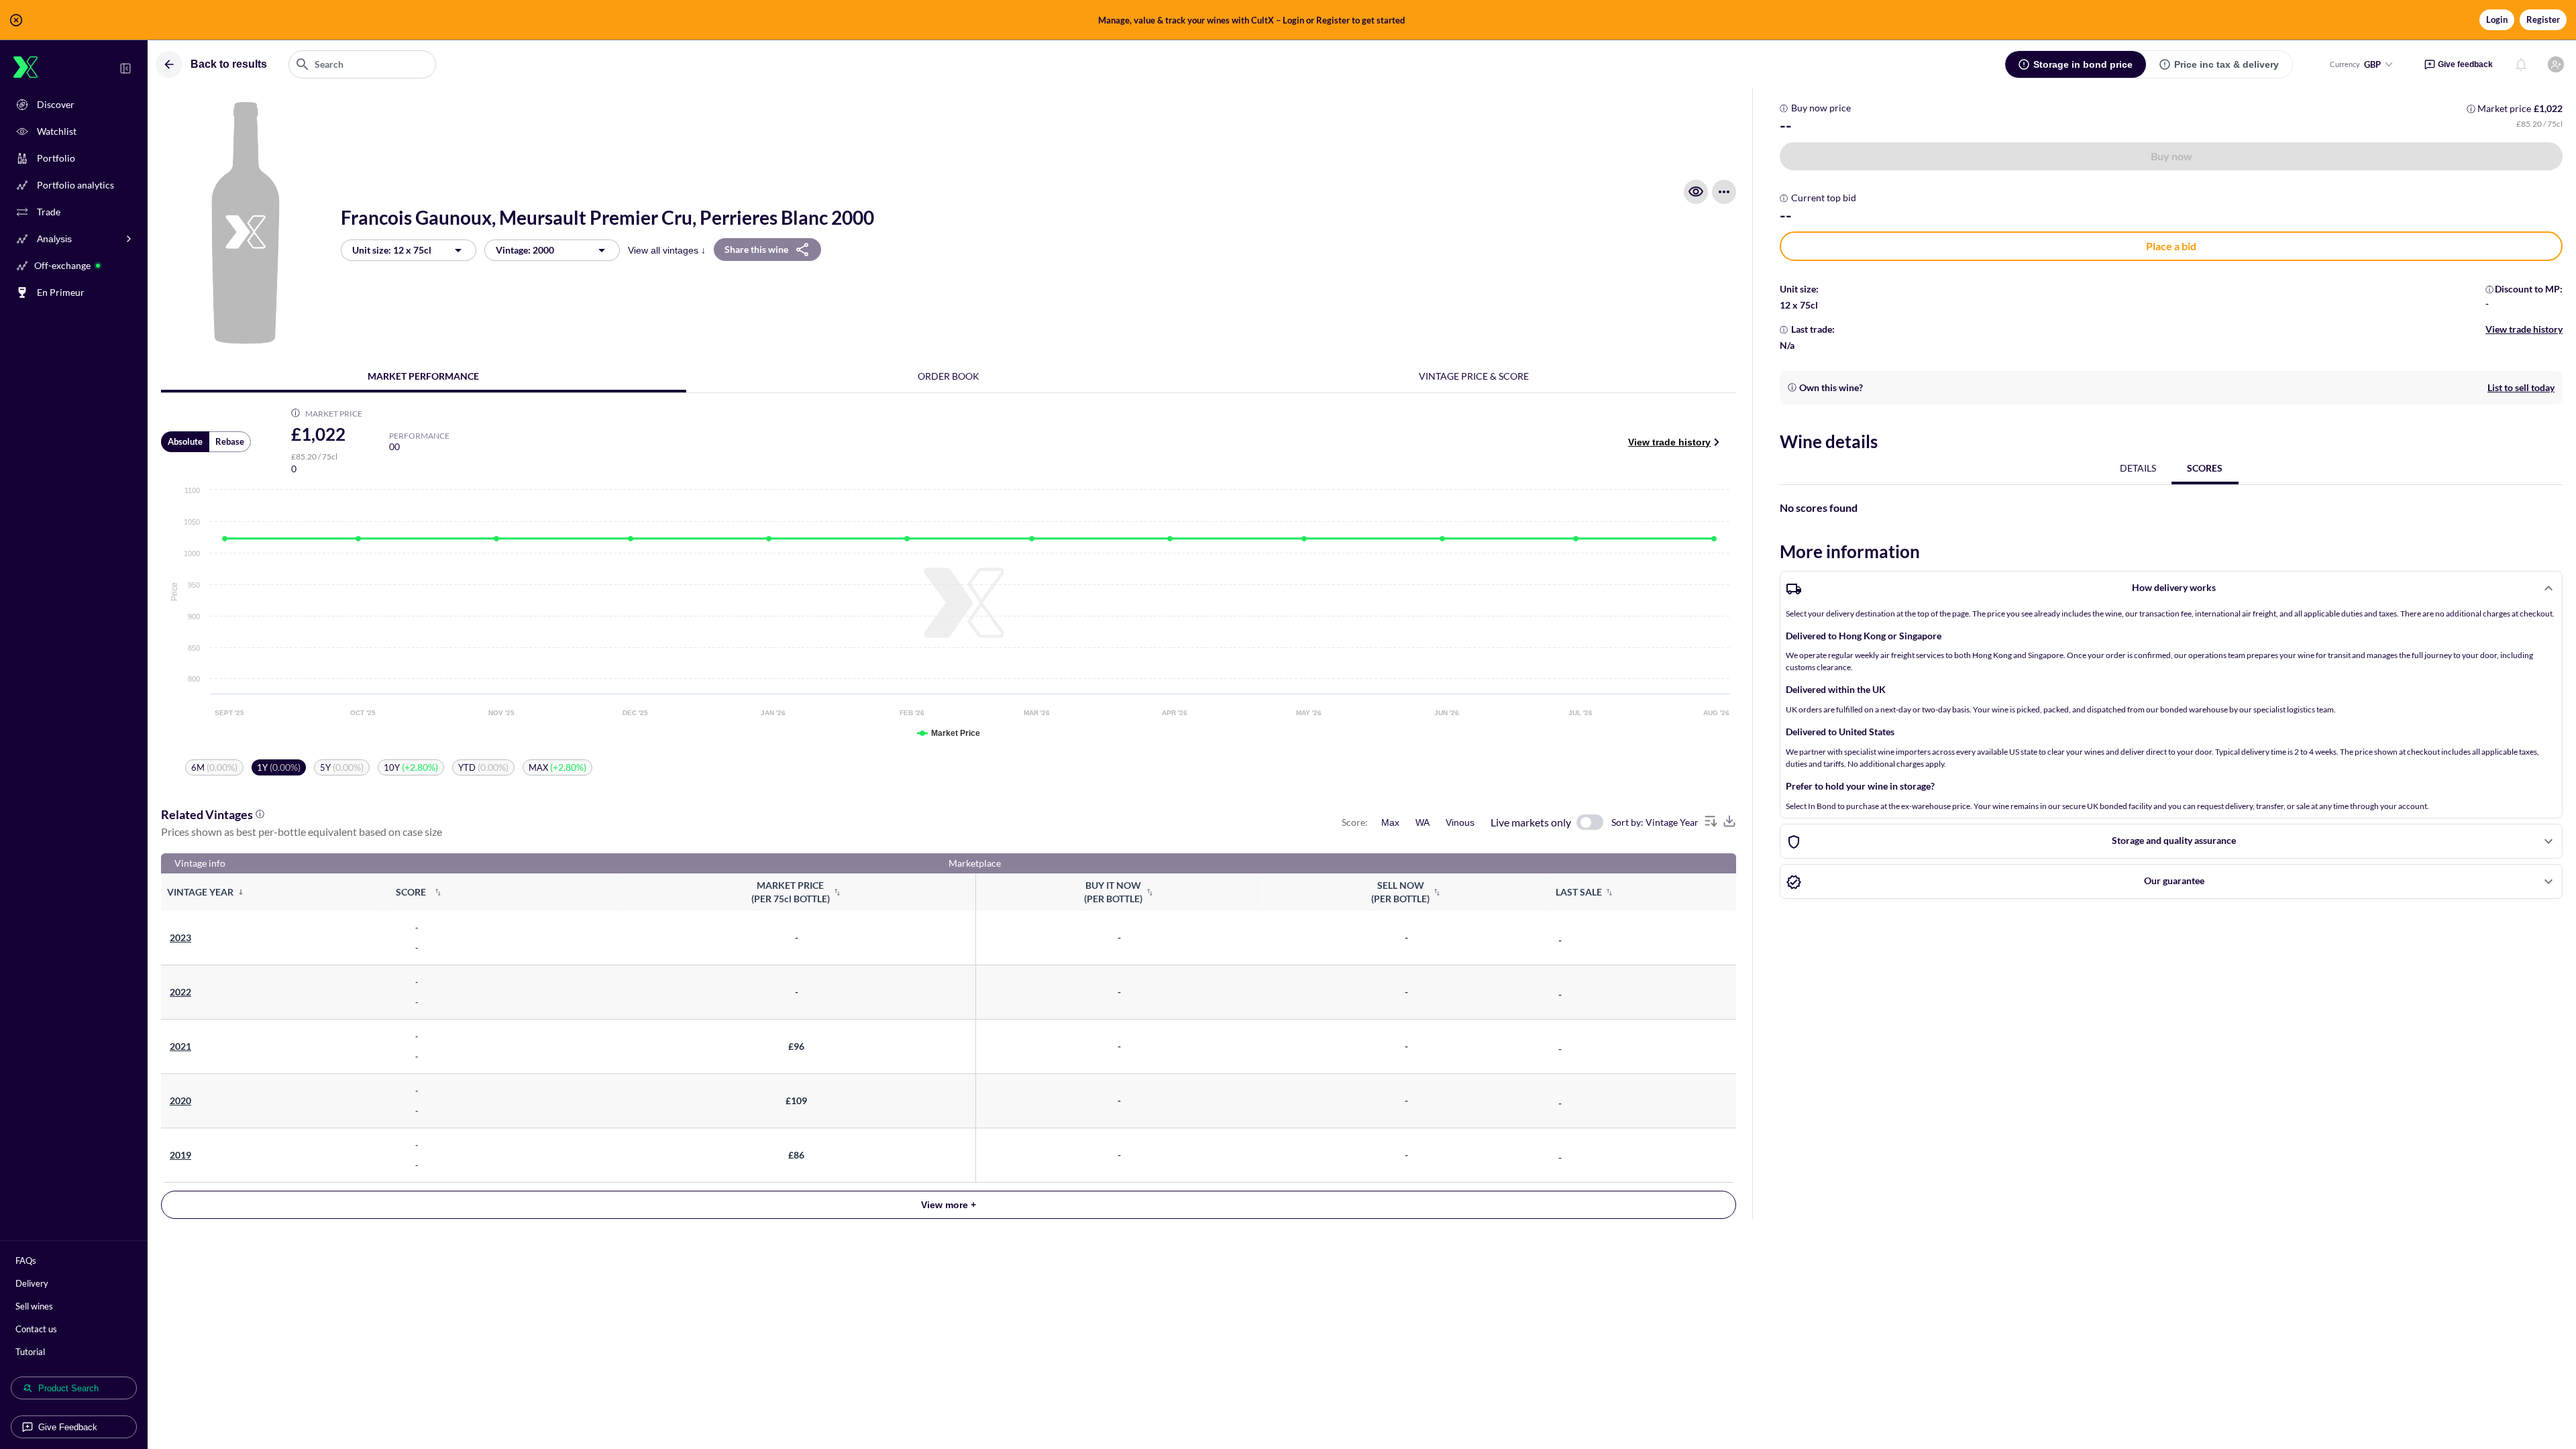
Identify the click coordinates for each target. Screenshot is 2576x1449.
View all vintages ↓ (667, 250)
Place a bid (2171, 246)
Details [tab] (2138, 468)
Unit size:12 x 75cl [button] (392, 250)
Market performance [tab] (423, 376)
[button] (1288, 20)
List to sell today (2521, 387)
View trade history (1669, 442)
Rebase (230, 441)
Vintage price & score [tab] (1474, 376)
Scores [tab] (2205, 468)
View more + (949, 1205)
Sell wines (34, 1306)
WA (1423, 822)
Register (2543, 19)
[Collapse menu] (125, 68)
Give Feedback (68, 1427)
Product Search (68, 1388)
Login (2497, 19)
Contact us (36, 1329)
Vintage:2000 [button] (525, 250)
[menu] (1724, 192)
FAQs (26, 1260)
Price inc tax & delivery (2226, 64)
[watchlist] (1696, 192)
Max (1390, 822)
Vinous (1460, 822)
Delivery (32, 1283)
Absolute (185, 441)
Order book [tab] (949, 376)
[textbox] (362, 64)
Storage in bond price (2083, 64)
